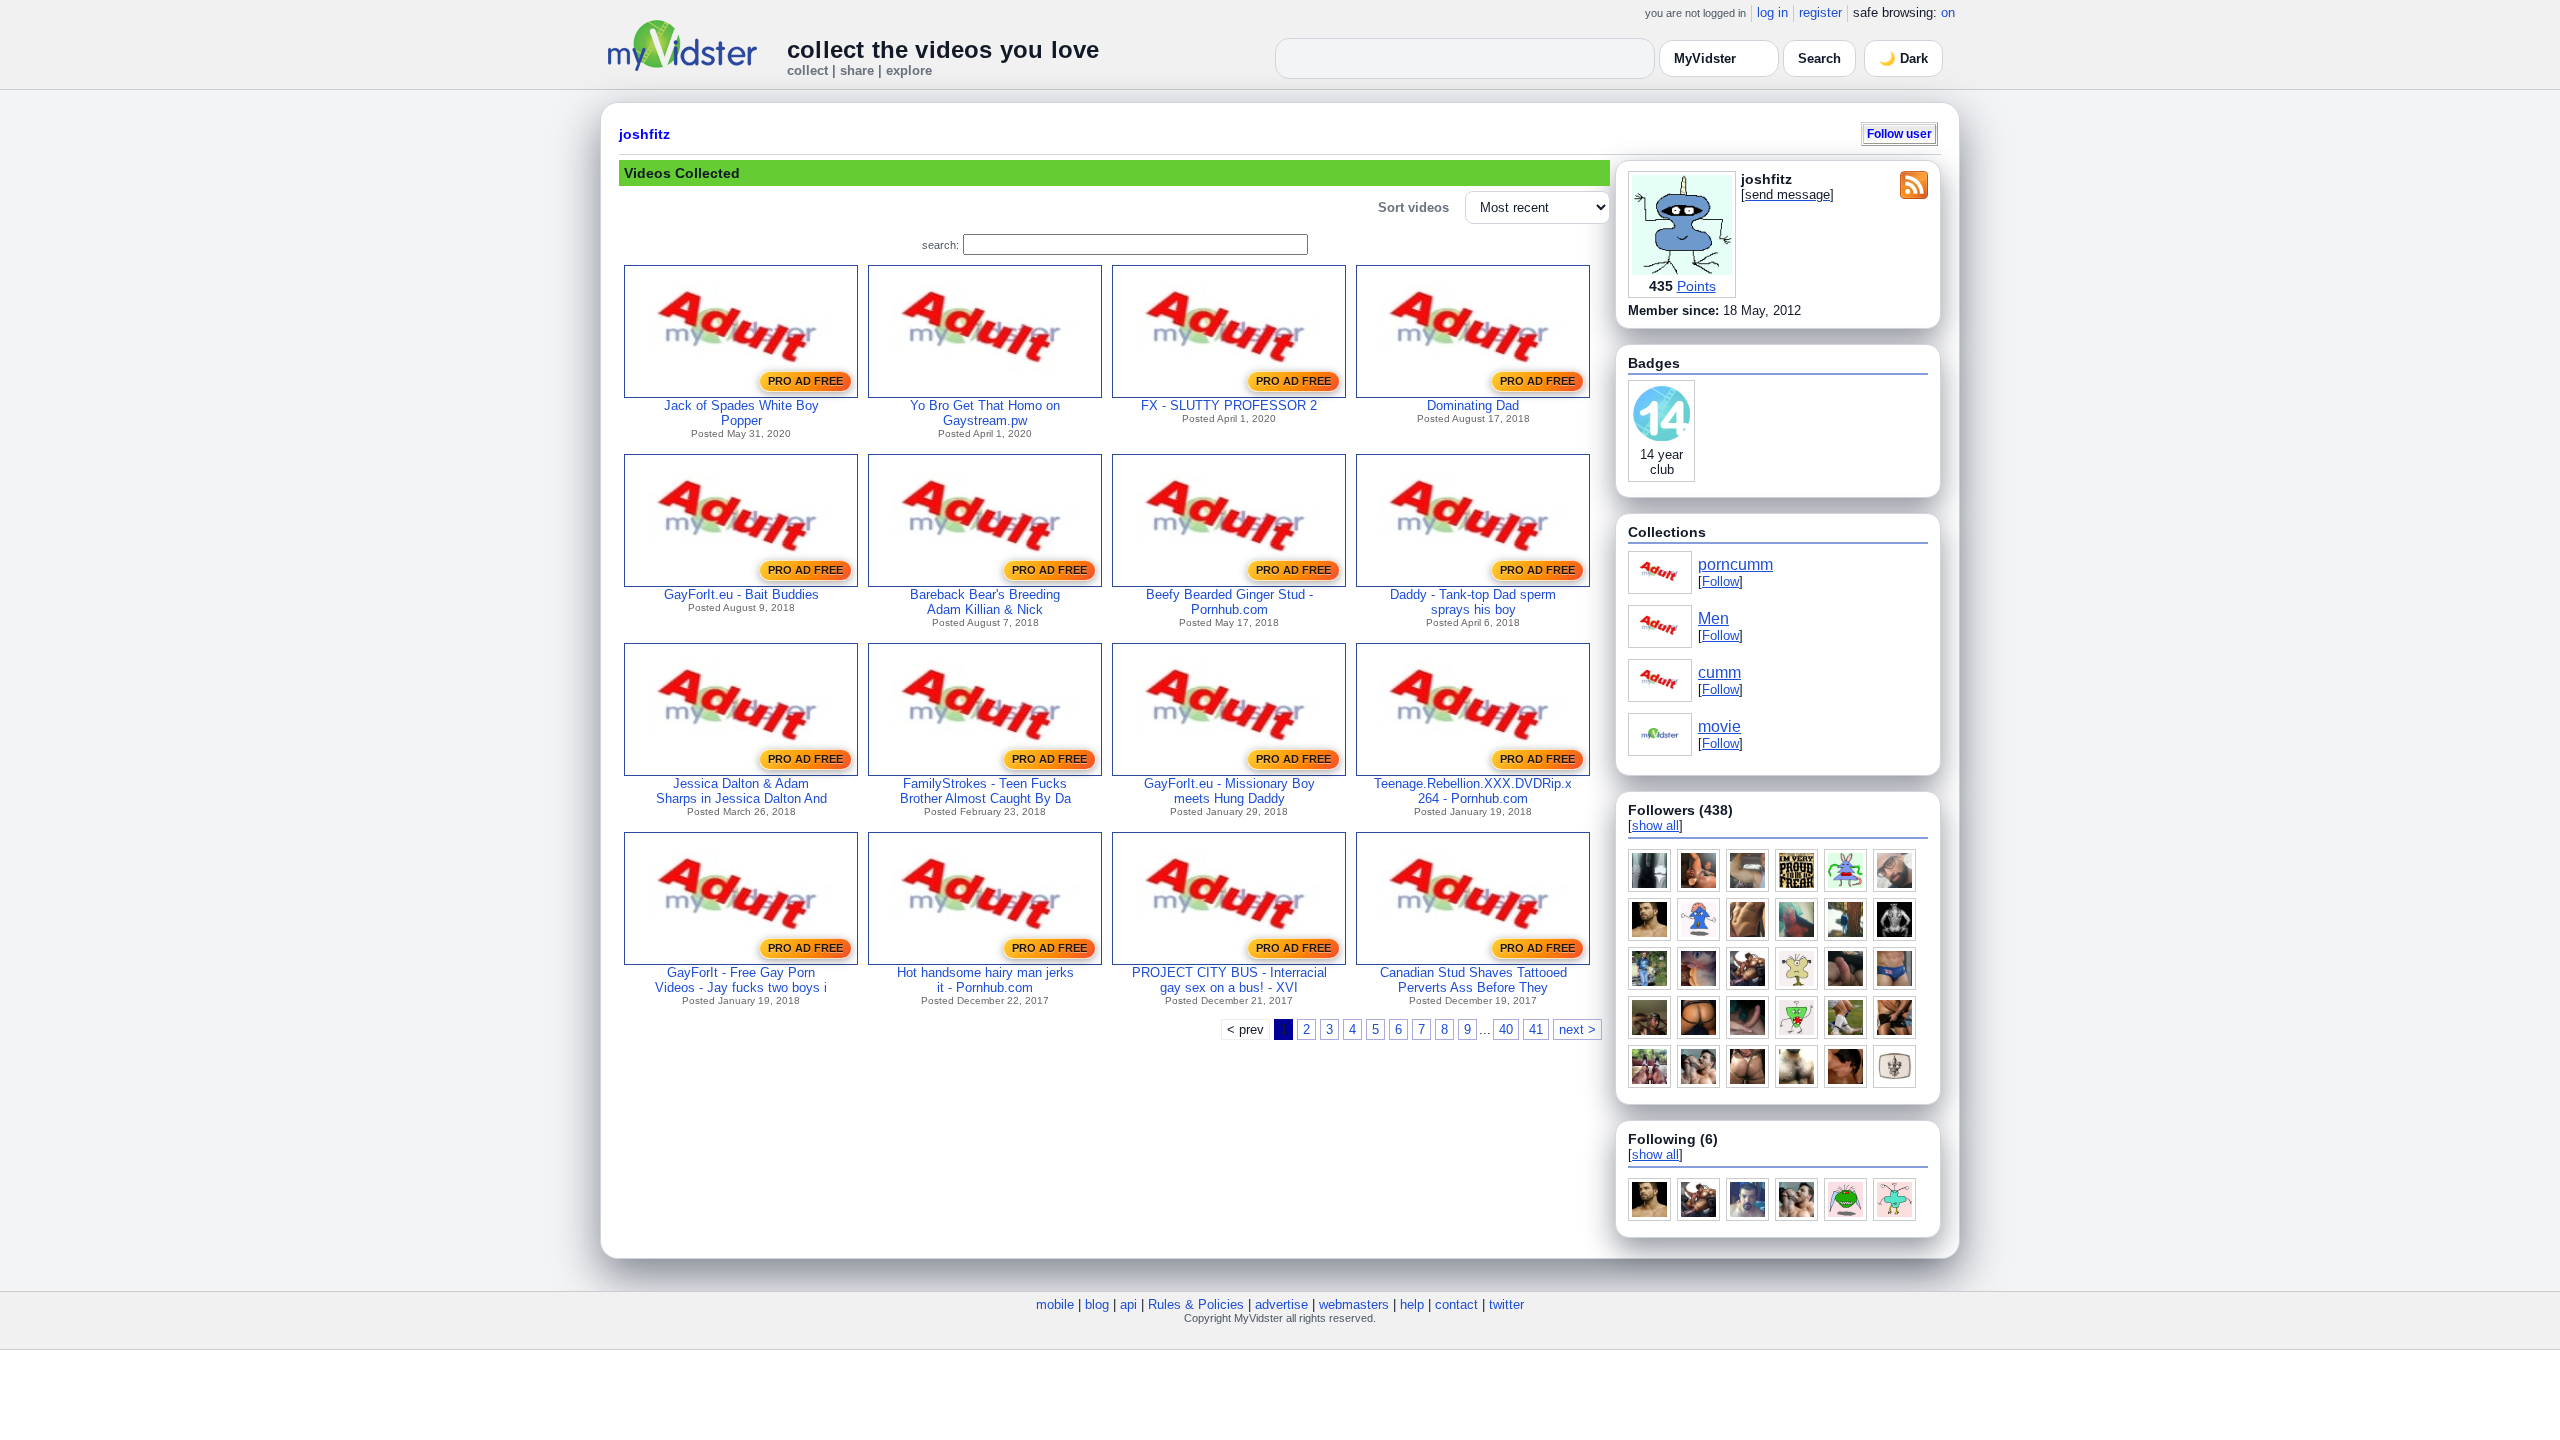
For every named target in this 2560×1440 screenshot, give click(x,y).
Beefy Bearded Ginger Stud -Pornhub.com (1229, 602)
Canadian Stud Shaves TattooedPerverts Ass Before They (1473, 980)
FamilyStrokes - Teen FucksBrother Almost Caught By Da (985, 791)
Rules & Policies (1196, 1304)
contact (1456, 1304)
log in (1772, 12)
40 (1506, 1029)
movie (1719, 726)
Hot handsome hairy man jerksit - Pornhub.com (985, 980)
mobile (1055, 1304)
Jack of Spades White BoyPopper (741, 413)
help (1412, 1304)
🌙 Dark (1903, 58)
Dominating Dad (1473, 405)
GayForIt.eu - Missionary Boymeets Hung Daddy (1229, 791)
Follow (1720, 581)
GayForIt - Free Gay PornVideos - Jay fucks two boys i (741, 980)
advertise (1281, 1304)
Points (1696, 286)
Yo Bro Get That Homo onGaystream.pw (985, 413)
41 (1536, 1029)
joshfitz (644, 134)
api (1128, 1304)
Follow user (1899, 133)
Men (1713, 618)
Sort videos (1413, 207)
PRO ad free (805, 381)
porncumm (1735, 564)
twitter (1506, 1304)
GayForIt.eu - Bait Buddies (741, 594)
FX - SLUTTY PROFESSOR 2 (1229, 405)
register (1820, 12)
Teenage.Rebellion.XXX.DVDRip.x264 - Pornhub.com (1473, 791)
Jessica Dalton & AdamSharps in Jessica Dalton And (741, 791)
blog (1097, 1304)
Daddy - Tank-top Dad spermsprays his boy (1473, 602)
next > (1577, 1029)
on (1948, 12)
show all (1655, 825)
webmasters (1354, 1304)
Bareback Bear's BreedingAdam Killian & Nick (985, 602)
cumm (1719, 672)
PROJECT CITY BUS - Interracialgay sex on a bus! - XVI (1229, 980)
